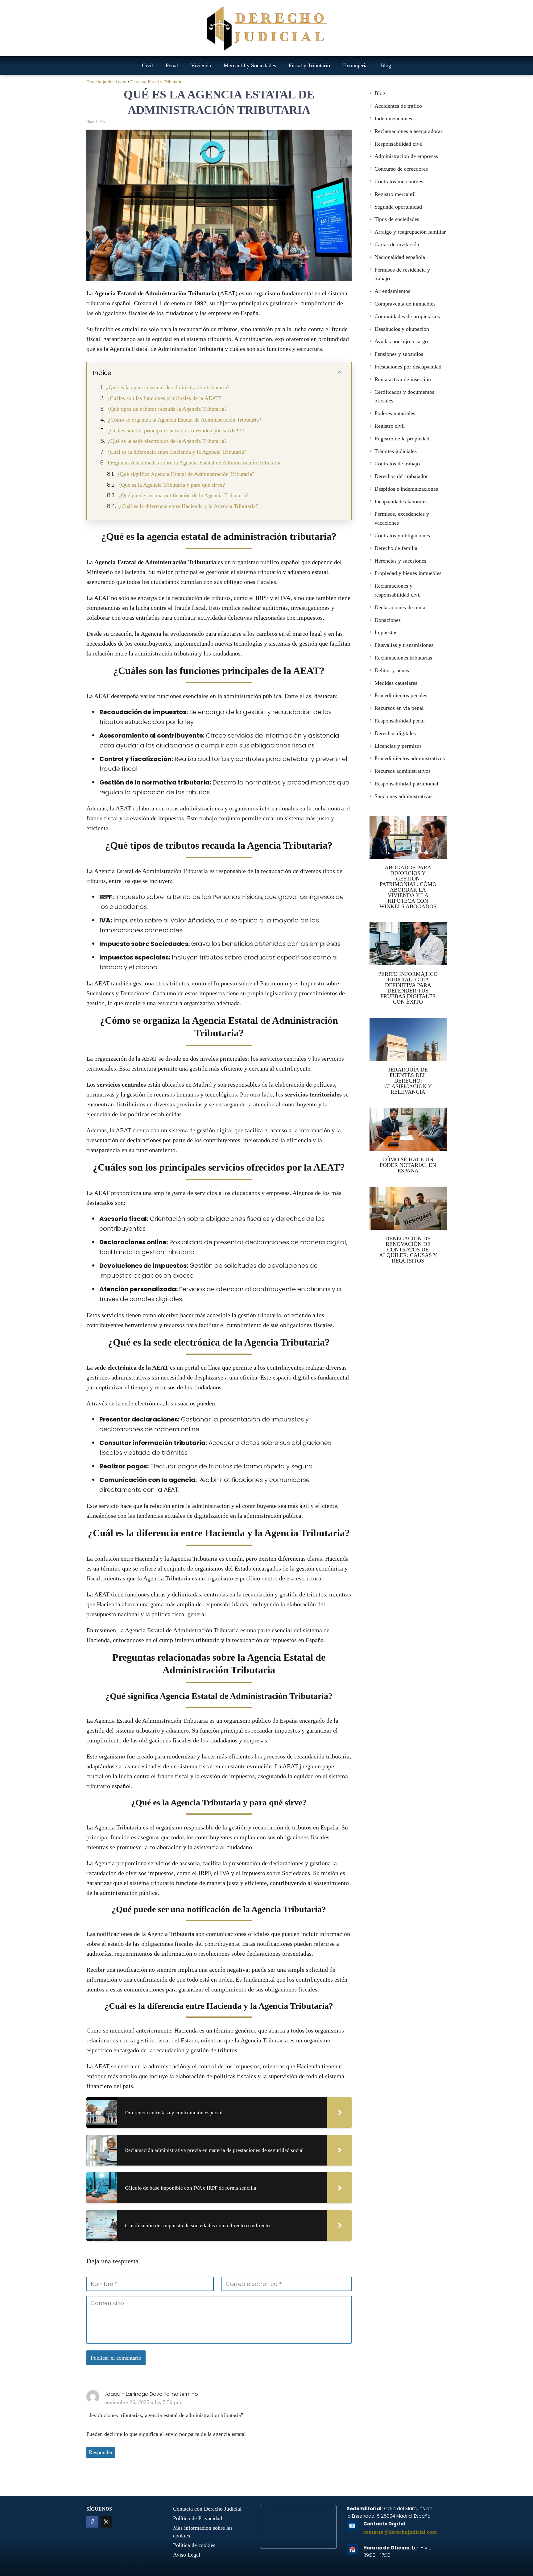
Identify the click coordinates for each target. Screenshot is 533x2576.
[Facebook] (92, 2522)
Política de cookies (194, 2545)
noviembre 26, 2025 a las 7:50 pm (143, 2402)
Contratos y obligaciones (402, 535)
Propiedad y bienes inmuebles (408, 573)
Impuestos (386, 632)
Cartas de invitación (397, 244)
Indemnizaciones (393, 119)
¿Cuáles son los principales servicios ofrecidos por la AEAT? (176, 431)
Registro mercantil (395, 194)
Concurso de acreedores (401, 169)
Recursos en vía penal (399, 708)
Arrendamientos (392, 291)
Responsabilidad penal (400, 721)
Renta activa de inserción (403, 379)
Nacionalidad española (400, 257)
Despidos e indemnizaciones (406, 489)
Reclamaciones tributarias (403, 658)
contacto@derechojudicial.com (400, 2532)
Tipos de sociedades (397, 219)
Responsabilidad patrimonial (406, 784)
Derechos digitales (395, 733)
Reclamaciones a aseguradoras (409, 131)
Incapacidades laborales (401, 501)
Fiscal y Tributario (309, 65)
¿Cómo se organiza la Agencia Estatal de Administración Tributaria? (185, 420)
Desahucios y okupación (402, 329)
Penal (172, 65)
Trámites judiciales (396, 451)
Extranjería (355, 65)
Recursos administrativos (403, 771)
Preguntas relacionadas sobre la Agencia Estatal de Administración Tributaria (194, 463)
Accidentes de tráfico (398, 106)
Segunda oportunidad (398, 207)
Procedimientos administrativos (410, 758)
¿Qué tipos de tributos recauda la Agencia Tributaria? (167, 409)
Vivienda (201, 65)
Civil (147, 65)
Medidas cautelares (396, 683)
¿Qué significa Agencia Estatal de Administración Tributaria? (186, 474)
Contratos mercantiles (399, 181)
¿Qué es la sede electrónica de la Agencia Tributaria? (167, 441)
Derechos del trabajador (401, 476)
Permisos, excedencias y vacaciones (402, 518)
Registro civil (390, 426)
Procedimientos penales (401, 695)
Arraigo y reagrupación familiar (410, 232)
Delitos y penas (392, 670)
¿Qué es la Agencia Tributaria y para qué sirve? (172, 485)
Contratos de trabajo (397, 464)
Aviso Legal (187, 2555)
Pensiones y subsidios (399, 354)
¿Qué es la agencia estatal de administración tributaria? (168, 387)
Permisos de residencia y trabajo (402, 274)
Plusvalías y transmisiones (404, 645)
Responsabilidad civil (399, 144)
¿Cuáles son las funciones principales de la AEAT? (164, 398)
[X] (106, 2522)
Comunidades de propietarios (407, 316)
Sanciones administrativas (403, 796)
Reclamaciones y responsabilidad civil (398, 590)
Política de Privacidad (198, 2518)
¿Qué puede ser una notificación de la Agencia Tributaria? (184, 495)
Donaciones (388, 620)
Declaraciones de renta (400, 607)
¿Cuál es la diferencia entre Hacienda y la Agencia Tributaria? (177, 452)
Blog (386, 65)
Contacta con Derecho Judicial (207, 2509)
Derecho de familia (396, 548)
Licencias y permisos (398, 746)
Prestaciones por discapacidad (408, 367)
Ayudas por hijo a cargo (401, 341)
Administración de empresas (406, 156)
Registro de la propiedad (402, 439)
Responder (101, 2452)
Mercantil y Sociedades (250, 65)
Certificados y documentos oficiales (404, 396)
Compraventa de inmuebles (405, 304)
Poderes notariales (395, 413)
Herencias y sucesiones (400, 561)
